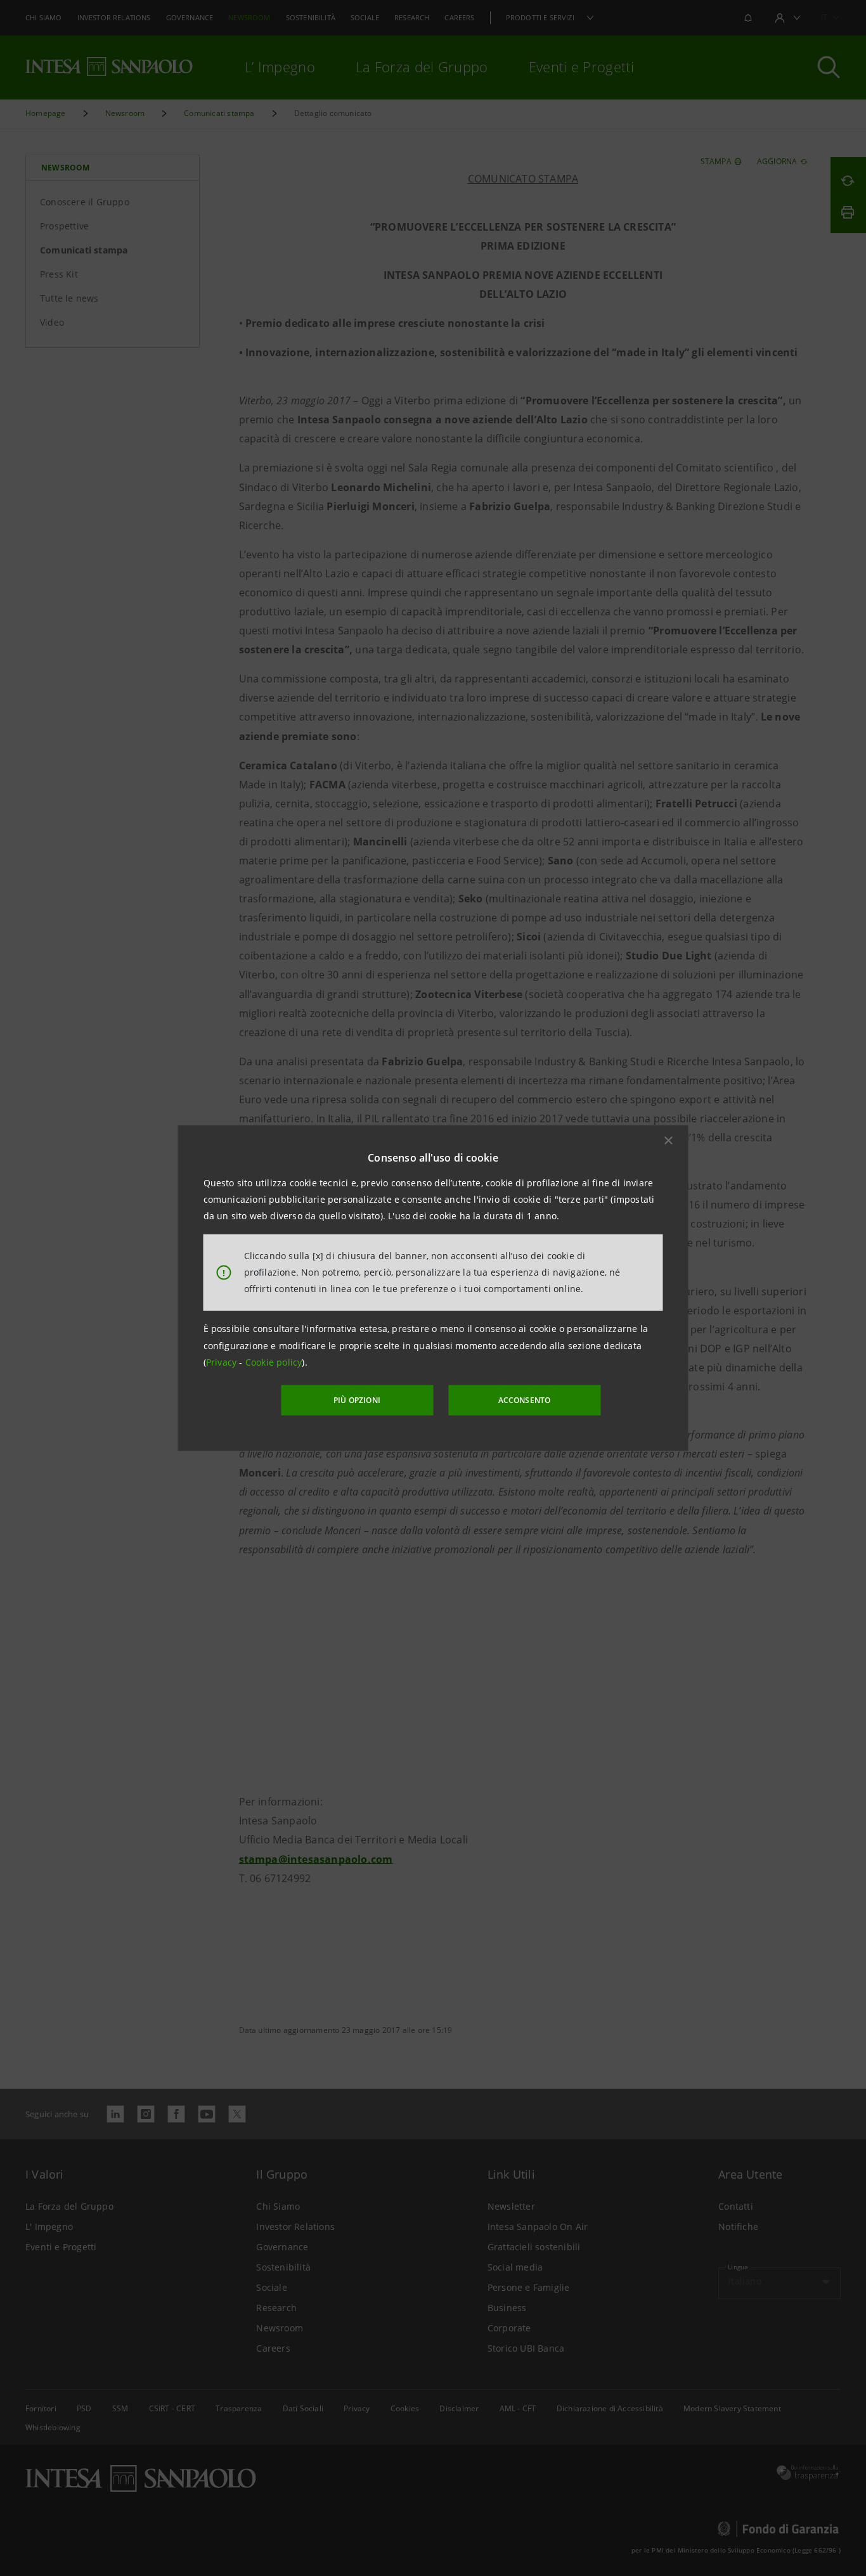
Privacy (223, 1362)
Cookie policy (274, 1362)
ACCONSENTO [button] (525, 1400)
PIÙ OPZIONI (357, 1400)
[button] (669, 1140)
